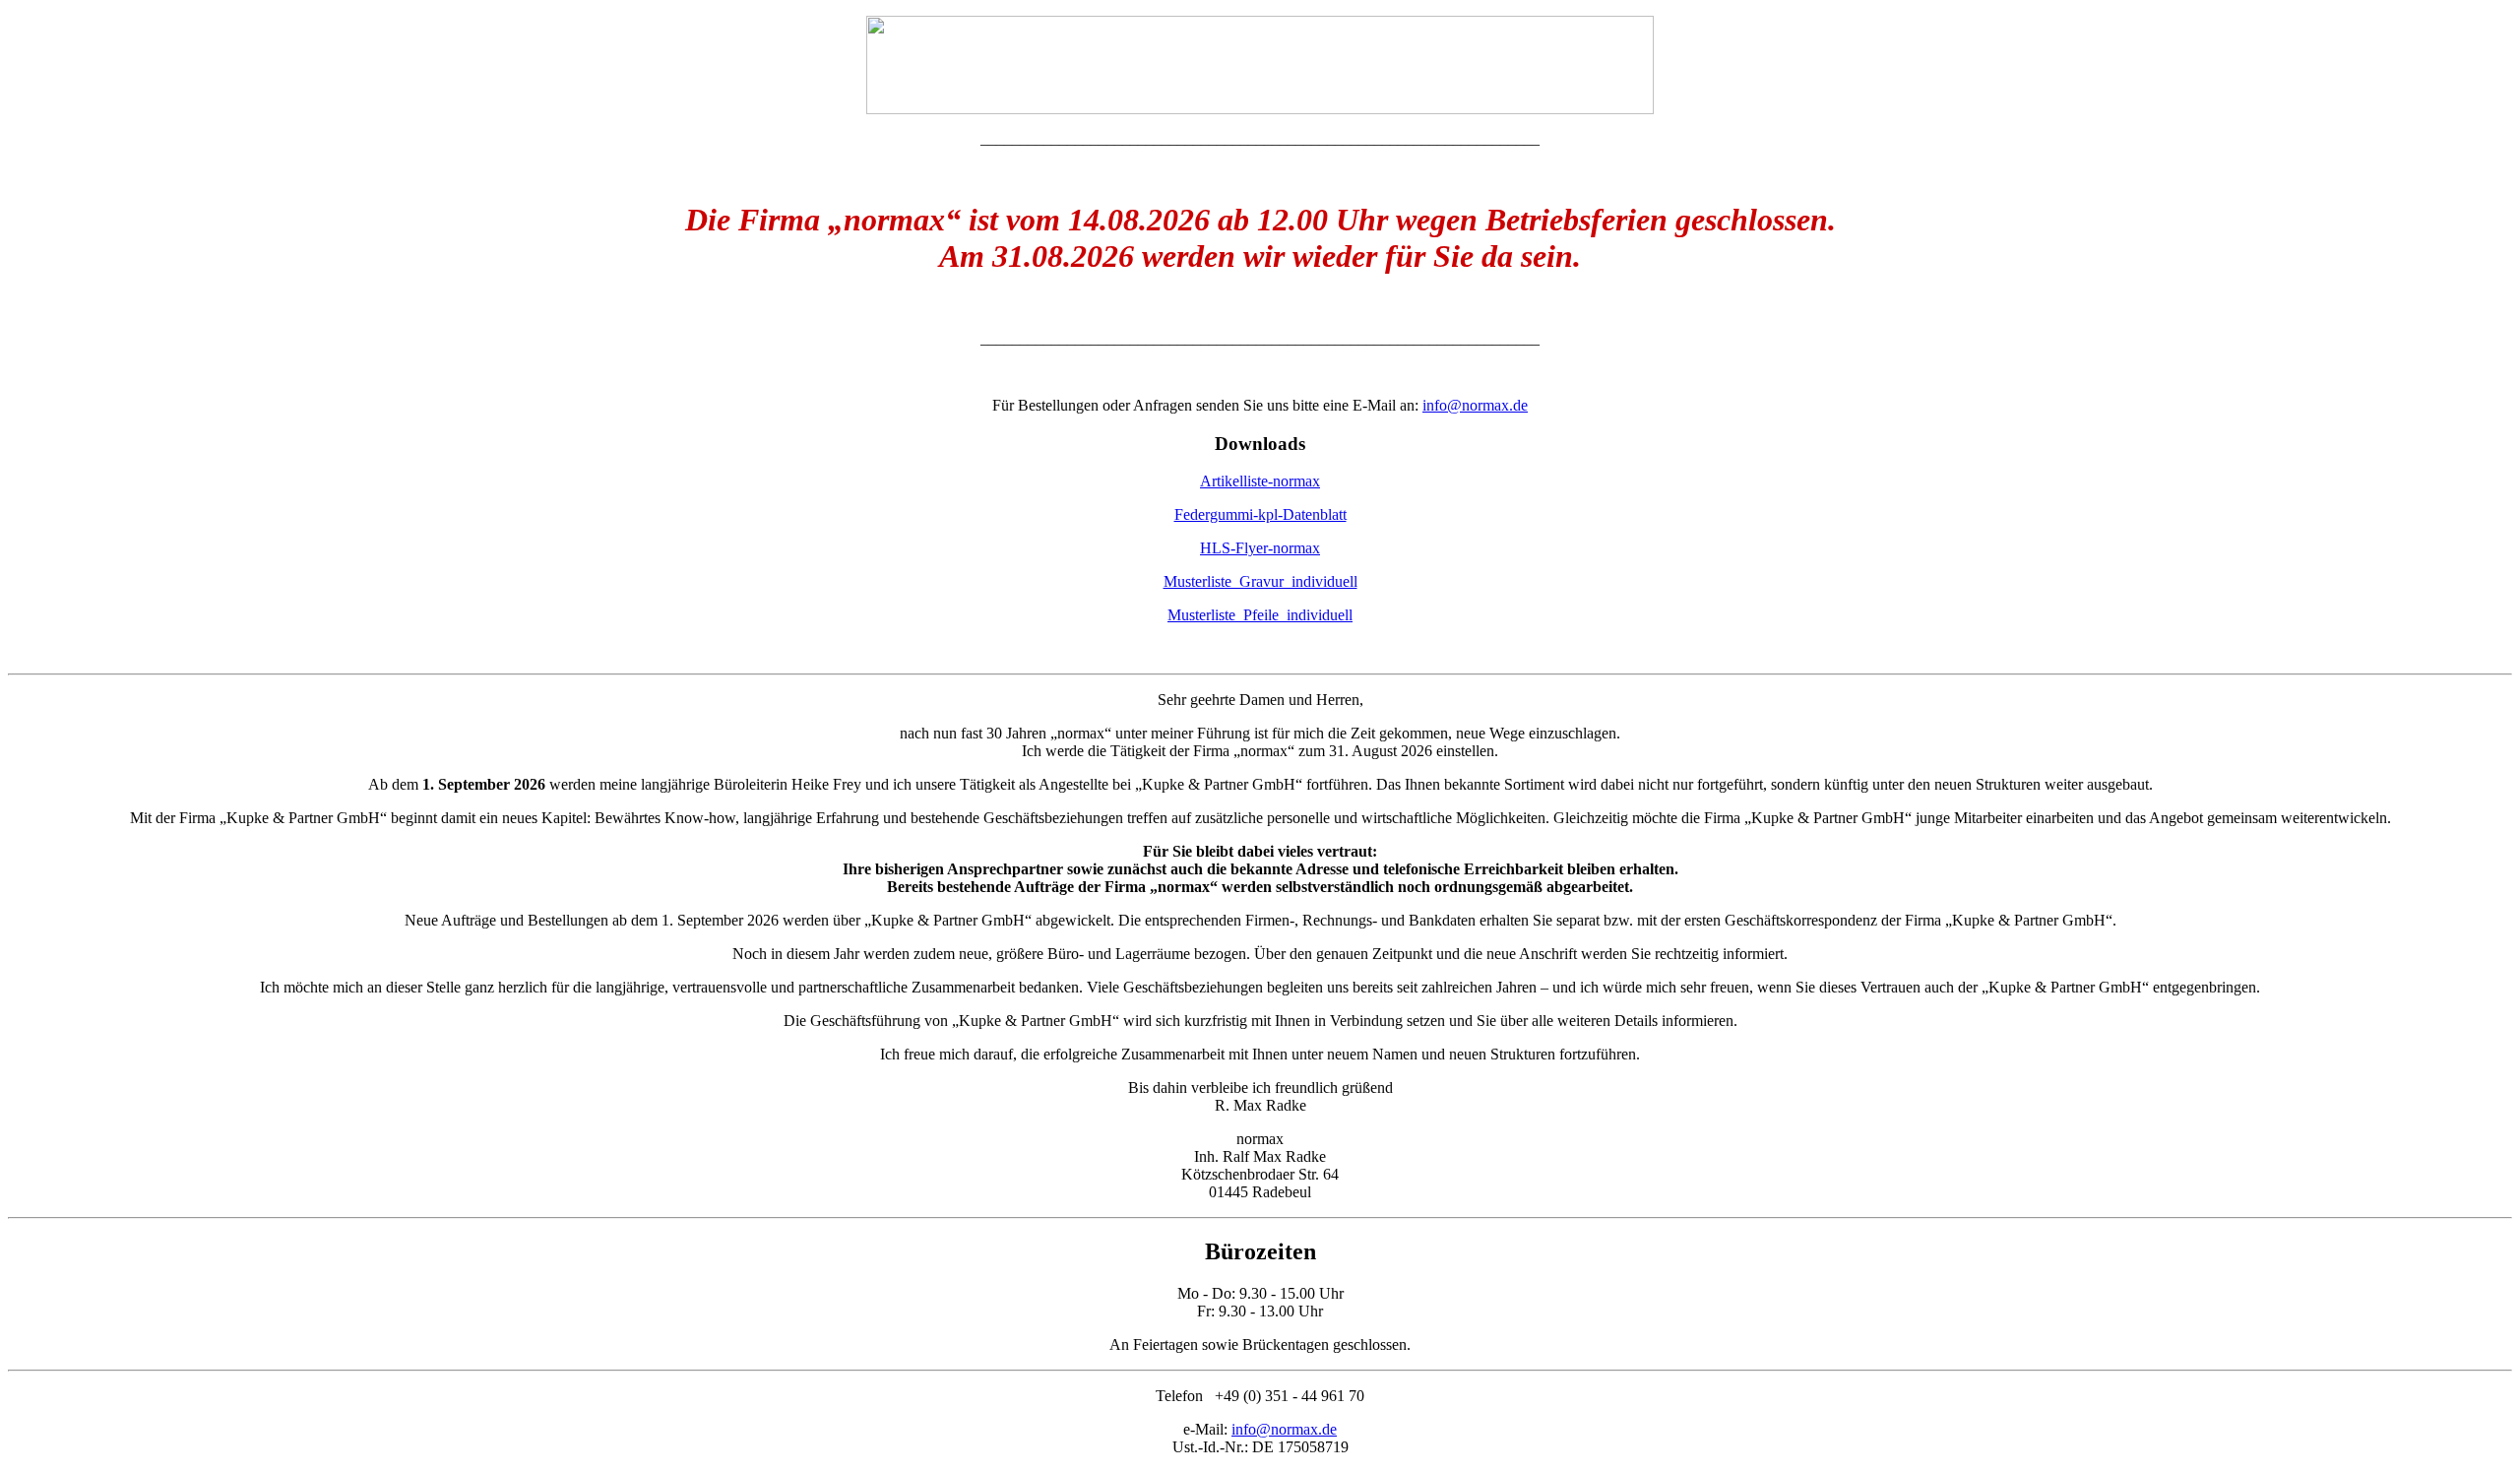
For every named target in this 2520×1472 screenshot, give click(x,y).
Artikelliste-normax (1260, 481)
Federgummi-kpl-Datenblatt (1260, 514)
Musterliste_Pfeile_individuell (1260, 615)
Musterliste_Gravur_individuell (1260, 581)
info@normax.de (1475, 405)
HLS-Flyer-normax (1260, 548)
